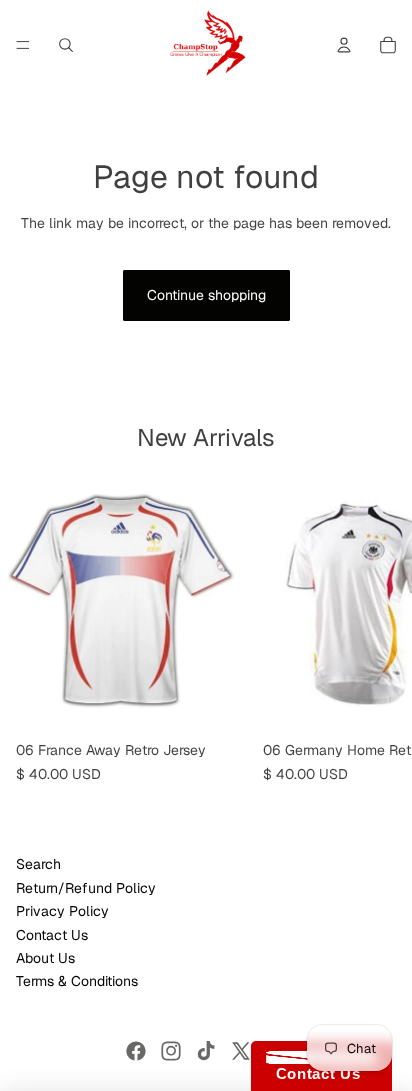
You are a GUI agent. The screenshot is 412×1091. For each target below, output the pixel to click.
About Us (45, 958)
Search (38, 864)
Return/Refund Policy (86, 888)
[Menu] (23, 45)
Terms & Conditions (77, 981)
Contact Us (52, 935)
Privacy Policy (62, 911)
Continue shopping (206, 295)
